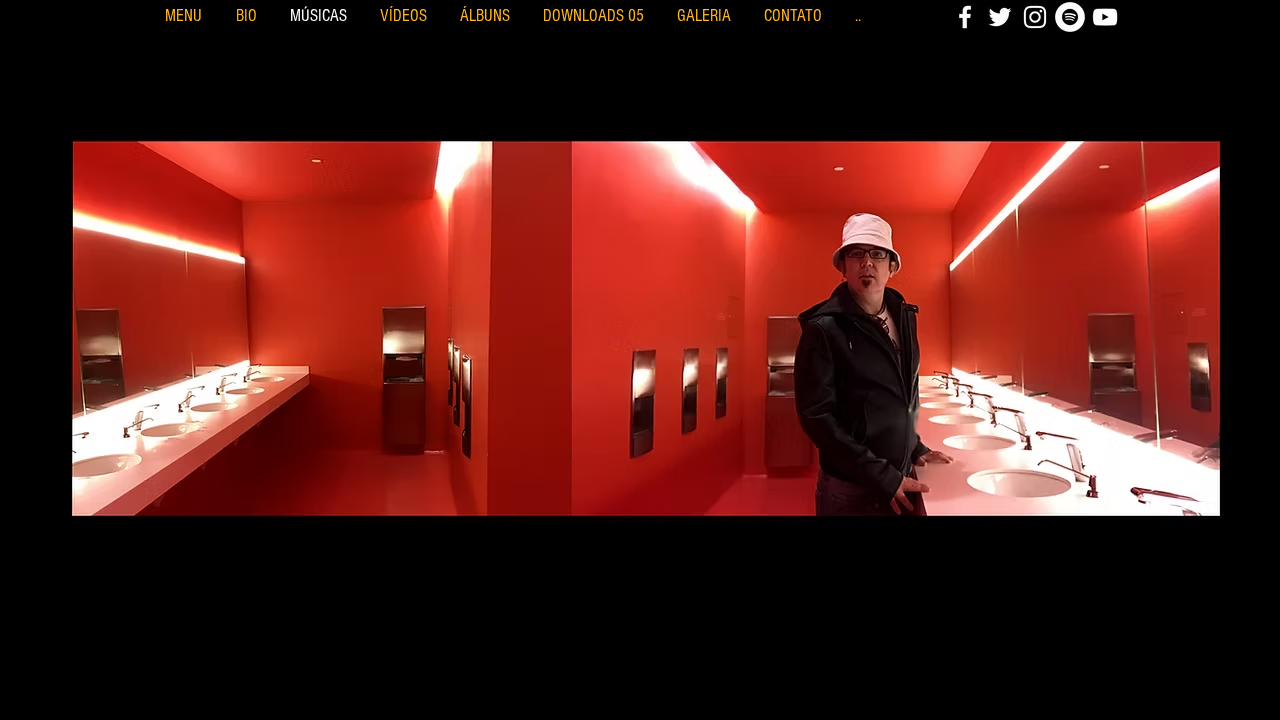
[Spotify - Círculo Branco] (1070, 17)
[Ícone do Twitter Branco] (1000, 17)
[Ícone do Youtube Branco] (1105, 17)
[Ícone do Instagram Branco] (1035, 17)
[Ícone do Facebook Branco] (965, 17)
